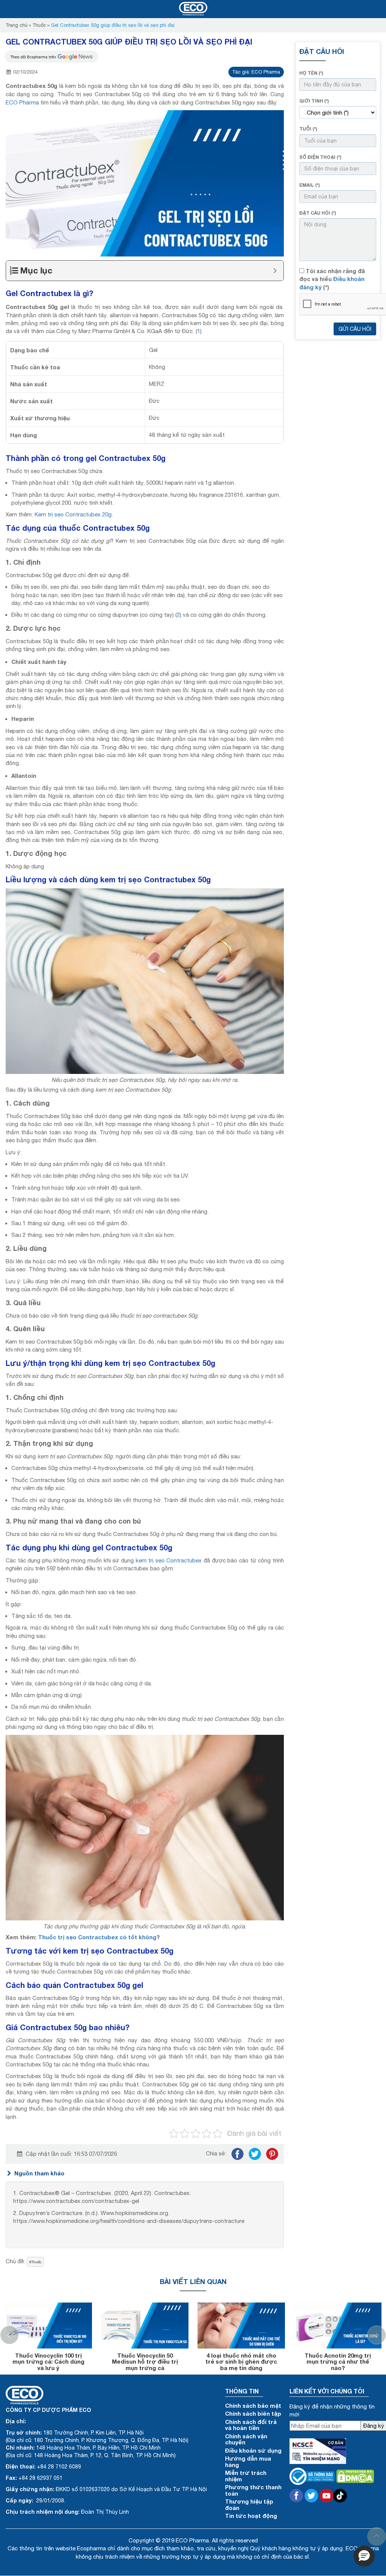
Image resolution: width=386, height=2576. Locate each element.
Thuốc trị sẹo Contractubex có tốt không (97, 1937)
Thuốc (39, 25)
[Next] (377, 2335)
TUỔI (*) (308, 129)
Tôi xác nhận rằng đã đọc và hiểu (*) (332, 279)
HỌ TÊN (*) (311, 73)
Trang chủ (17, 25)
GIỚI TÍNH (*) (314, 101)
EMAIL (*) (309, 185)
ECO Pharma (22, 102)
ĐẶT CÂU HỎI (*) (318, 213)
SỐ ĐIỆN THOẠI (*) (320, 157)
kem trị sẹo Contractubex (169, 1560)
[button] (364, 2556)
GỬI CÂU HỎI (355, 329)
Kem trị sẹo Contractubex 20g (73, 514)
